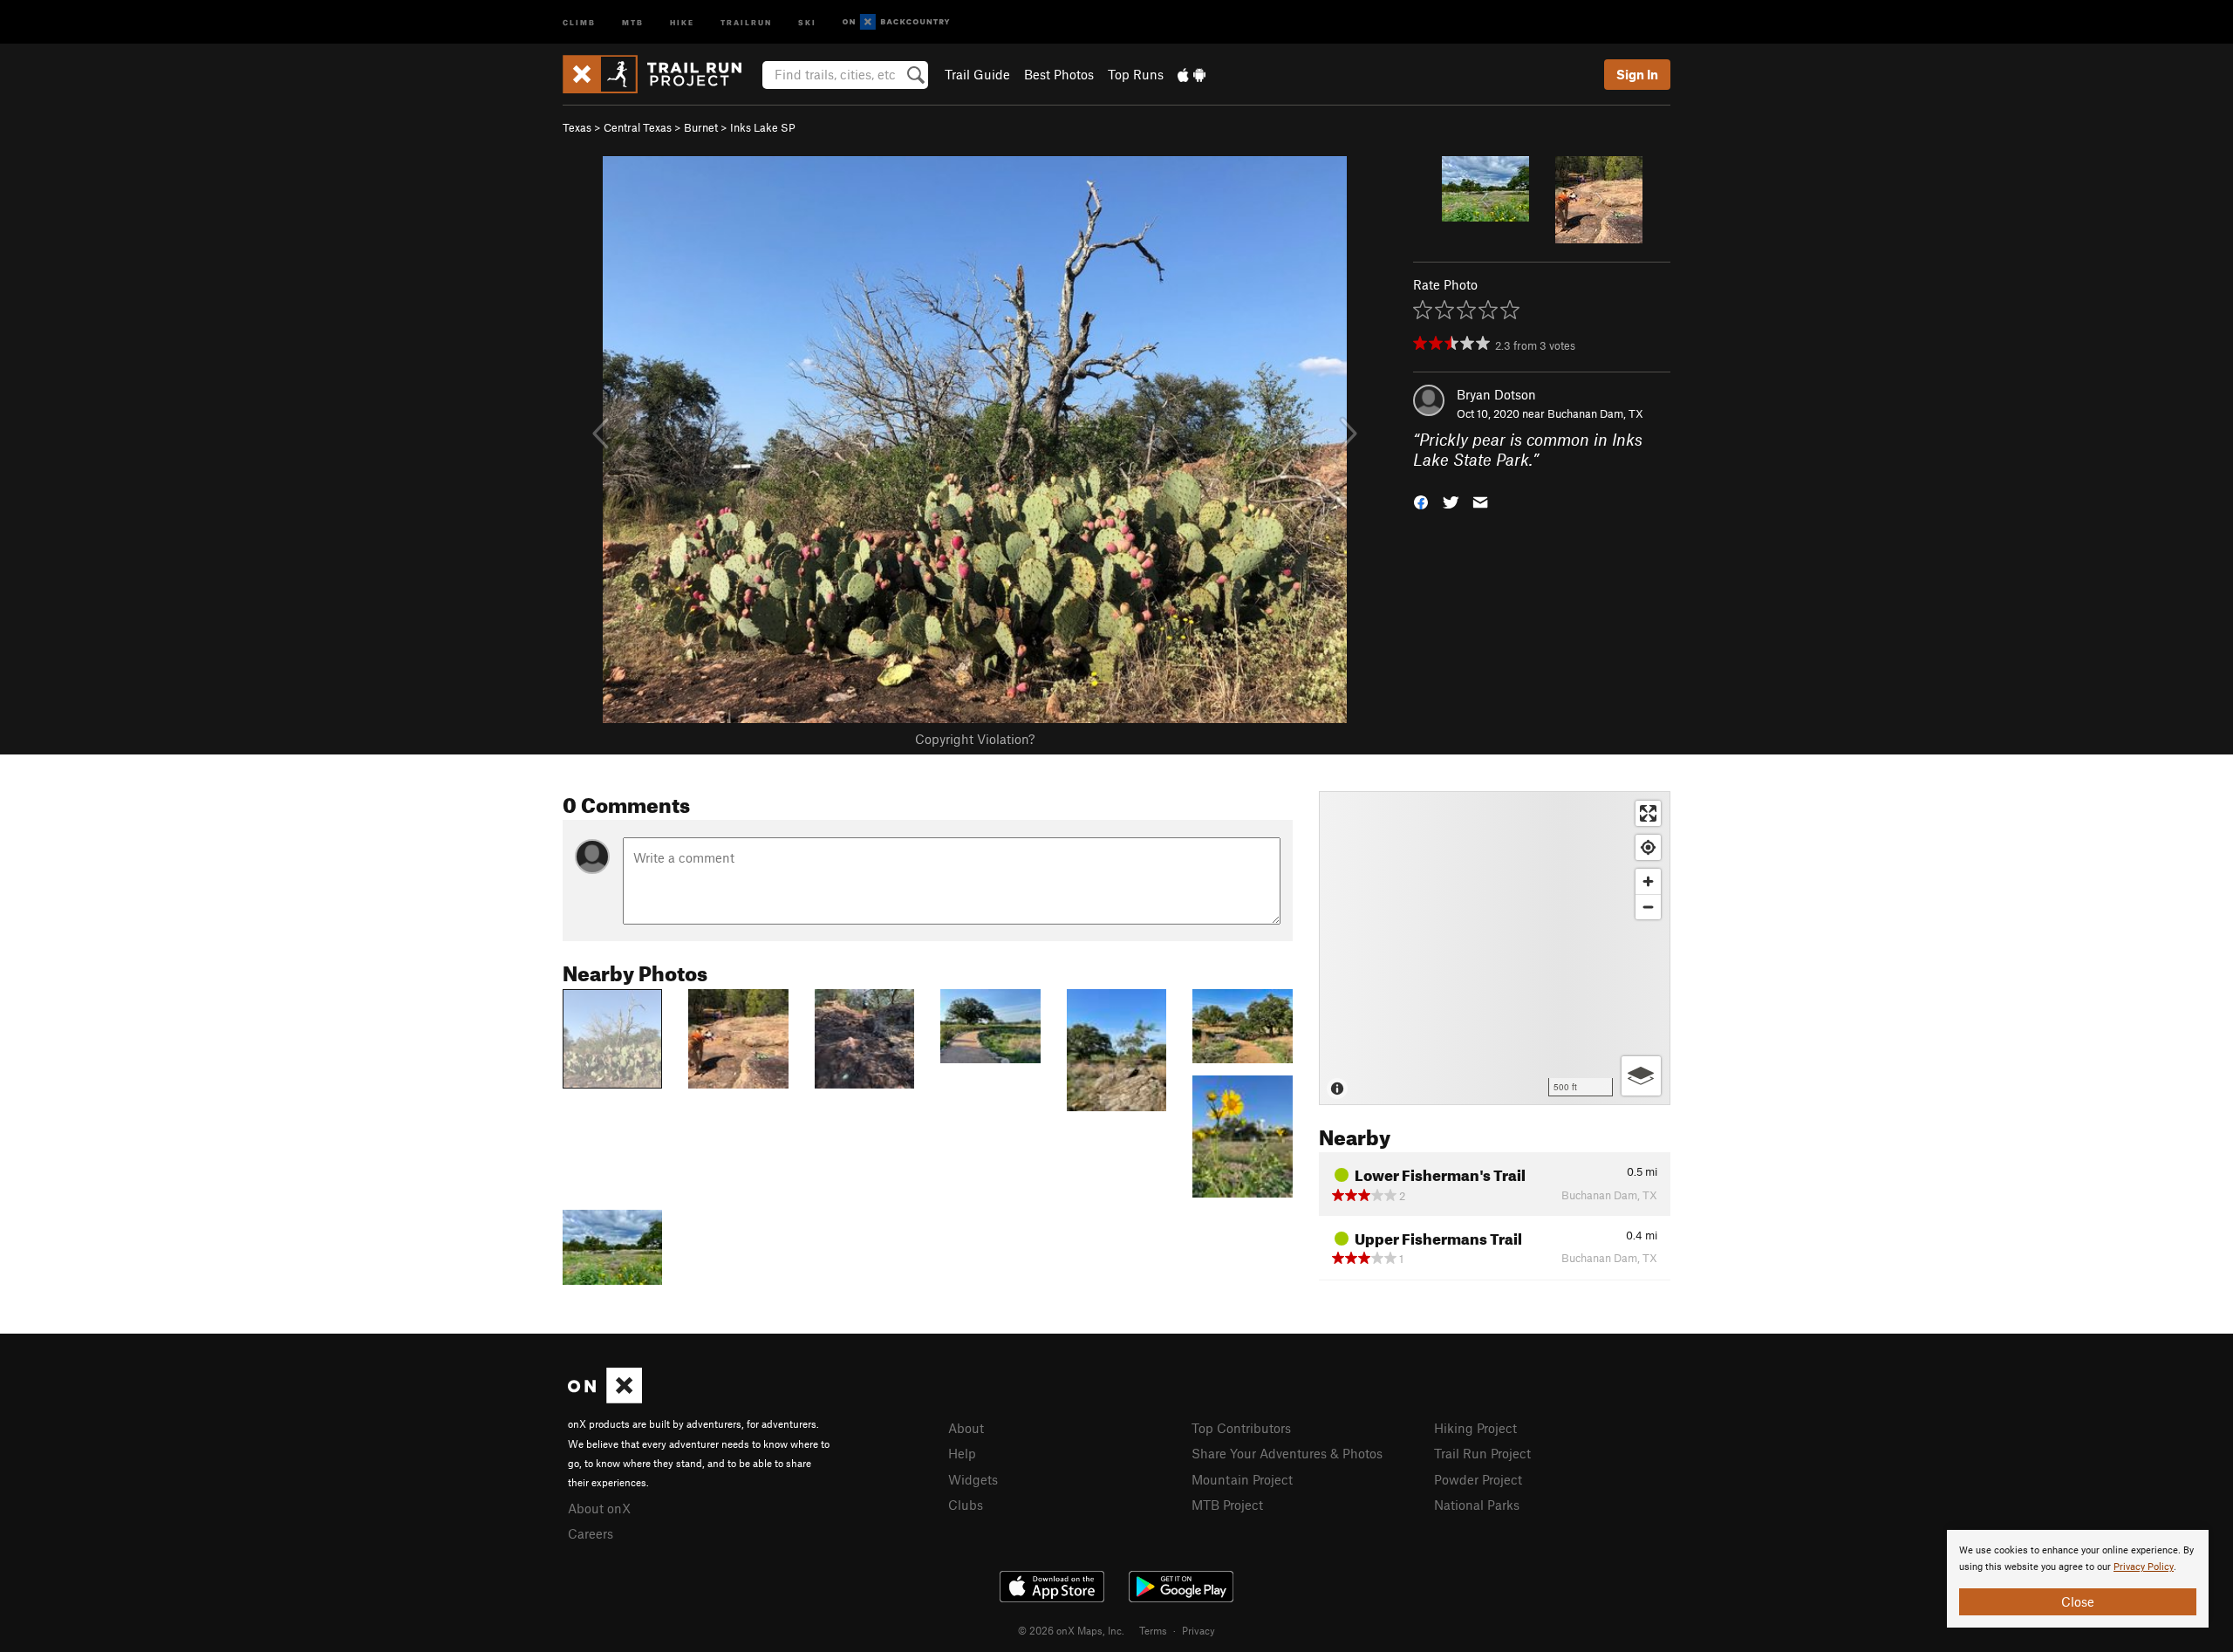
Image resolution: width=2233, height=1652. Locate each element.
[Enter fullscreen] (1648, 813)
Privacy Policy (2144, 1567)
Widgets (973, 1479)
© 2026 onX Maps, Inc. (1071, 1630)
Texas (577, 127)
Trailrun (746, 21)
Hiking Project (1475, 1428)
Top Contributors (1241, 1428)
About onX (599, 1508)
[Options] (1641, 1076)
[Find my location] (1648, 847)
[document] (2078, 1579)
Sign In (1637, 74)
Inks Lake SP (763, 127)
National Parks (1477, 1505)
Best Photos (1059, 74)
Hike (682, 21)
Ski (807, 21)
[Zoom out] (1648, 907)
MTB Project (1227, 1505)
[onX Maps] (605, 1398)
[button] (1421, 500)
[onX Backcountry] (896, 22)
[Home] (661, 74)
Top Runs (1136, 74)
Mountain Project (1242, 1479)
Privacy (1198, 1630)
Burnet (701, 127)
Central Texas (638, 127)
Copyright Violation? (975, 739)
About (966, 1428)
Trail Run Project (1482, 1453)
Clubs (966, 1505)
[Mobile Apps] (1192, 74)
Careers (591, 1533)
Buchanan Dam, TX (1595, 413)
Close (2078, 1601)
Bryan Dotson (1496, 394)
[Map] (1495, 948)
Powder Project (1478, 1479)
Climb (579, 21)
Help (962, 1453)
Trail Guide (977, 74)
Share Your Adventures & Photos (1287, 1453)
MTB (633, 21)
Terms (1153, 1630)
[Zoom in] (1648, 881)
